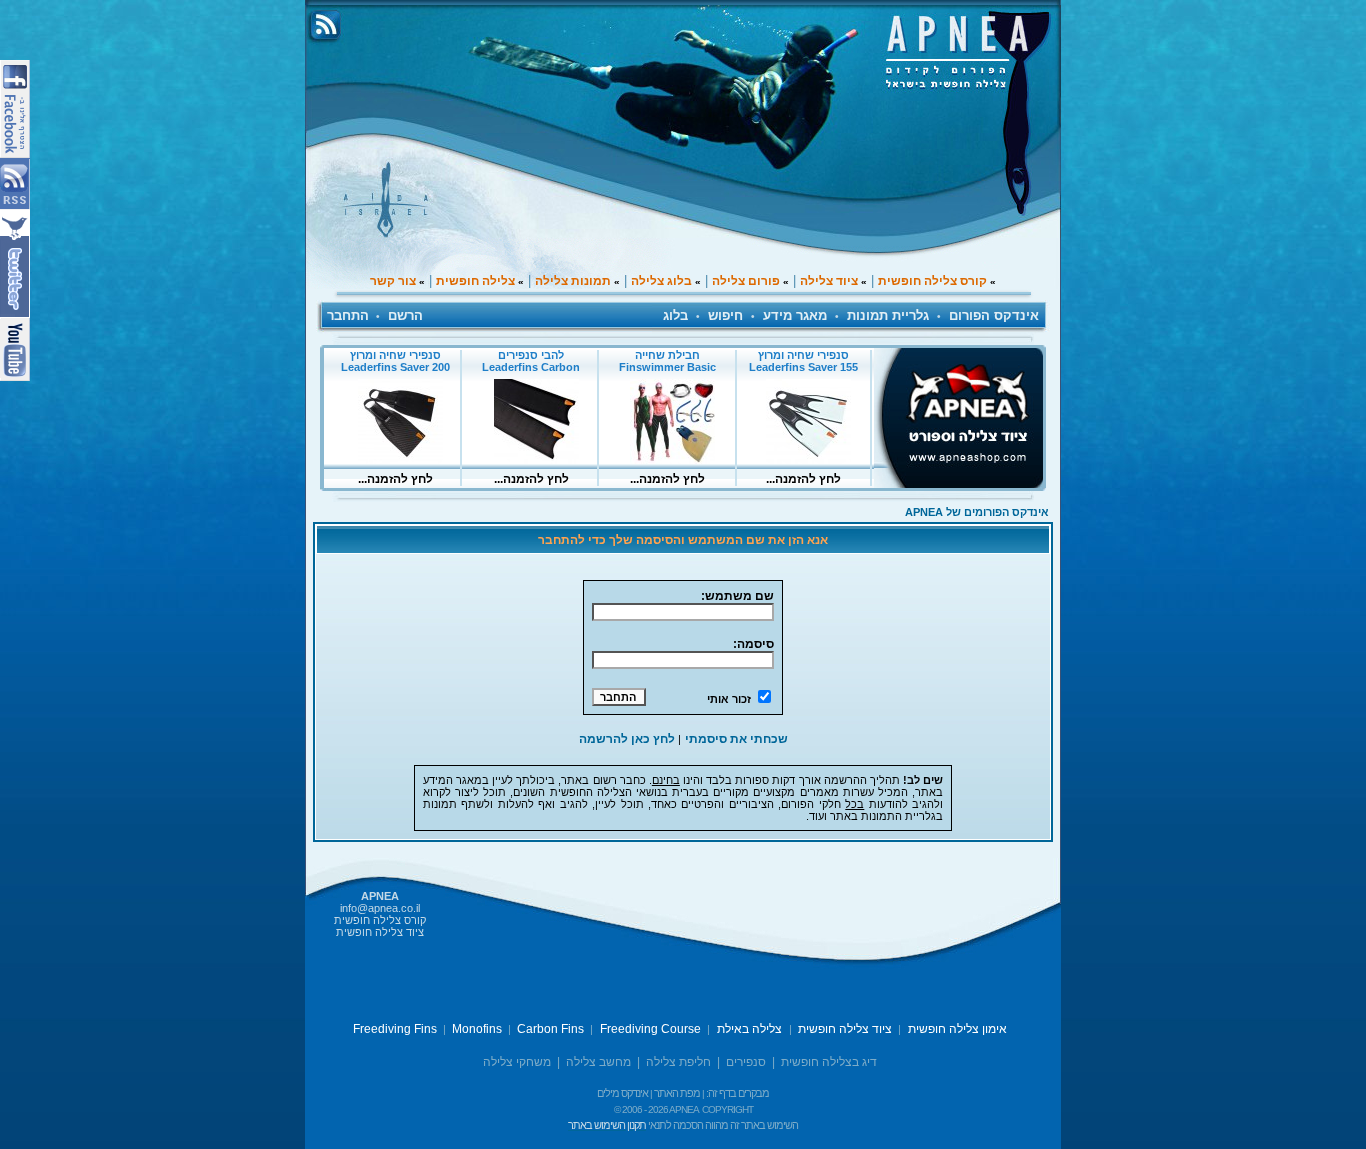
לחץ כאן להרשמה (627, 739)
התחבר (348, 315)
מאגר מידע (795, 315)
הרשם (405, 315)
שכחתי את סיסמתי (736, 739)
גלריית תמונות (888, 315)
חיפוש (725, 315)
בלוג (675, 315)
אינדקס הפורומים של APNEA (977, 512)
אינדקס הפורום (994, 315)
